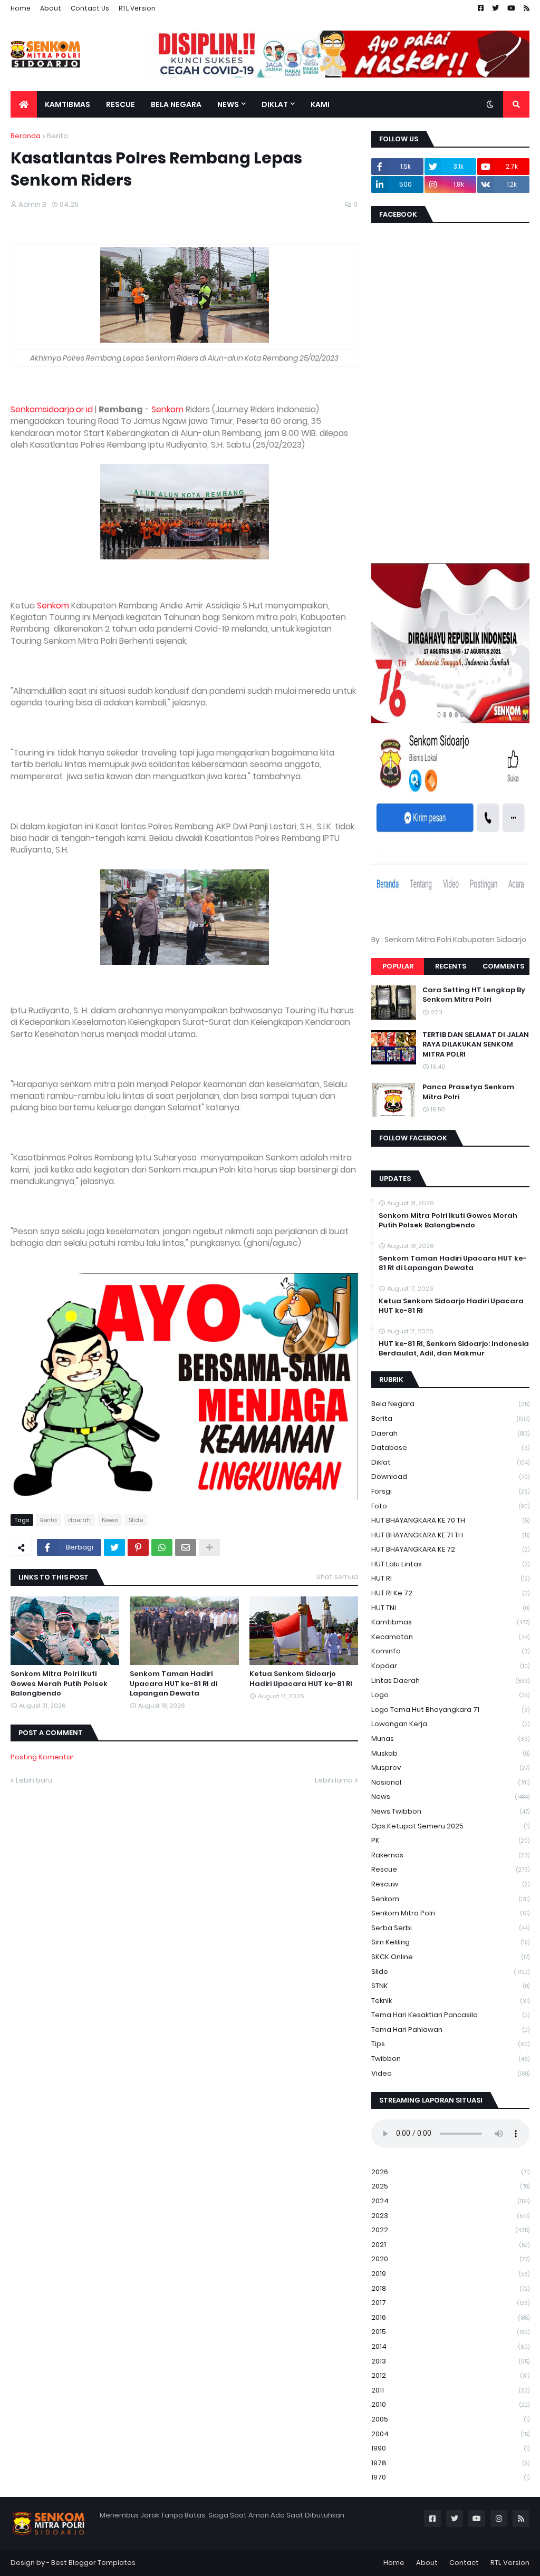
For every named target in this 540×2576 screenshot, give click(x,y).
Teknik (450, 2001)
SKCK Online (450, 1957)
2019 (450, 2274)
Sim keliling (450, 1942)
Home (21, 8)
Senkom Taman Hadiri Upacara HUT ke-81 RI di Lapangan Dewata (173, 1683)
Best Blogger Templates (93, 2563)
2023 (450, 2216)
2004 (450, 2434)
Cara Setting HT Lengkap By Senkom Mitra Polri (474, 995)
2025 (450, 2186)
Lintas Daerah (450, 1681)
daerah (79, 1520)
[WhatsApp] (162, 1547)
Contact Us (90, 8)
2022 (450, 2230)
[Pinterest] (138, 1547)
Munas (450, 1739)
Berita (57, 136)
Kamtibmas (450, 1622)
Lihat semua (337, 1577)
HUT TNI (450, 1608)
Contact (464, 2563)
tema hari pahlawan (450, 2030)
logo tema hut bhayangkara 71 (450, 1710)
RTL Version (137, 8)
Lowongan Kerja (450, 1724)
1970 (450, 2477)
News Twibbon (450, 1811)
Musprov (450, 1768)
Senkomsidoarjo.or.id (52, 409)
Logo (450, 1695)
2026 (450, 2172)
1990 (450, 2448)
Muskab (450, 1753)
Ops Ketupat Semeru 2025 (450, 1826)
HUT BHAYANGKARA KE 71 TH (450, 1535)
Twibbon (450, 2059)
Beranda (26, 136)
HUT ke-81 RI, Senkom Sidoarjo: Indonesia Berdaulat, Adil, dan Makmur (454, 1349)
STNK (450, 1986)
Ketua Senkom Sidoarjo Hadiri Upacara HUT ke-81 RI (301, 1679)
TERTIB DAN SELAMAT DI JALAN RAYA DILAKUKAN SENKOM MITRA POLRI (476, 1044)
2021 (450, 2245)
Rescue (450, 1869)
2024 (450, 2201)
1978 (450, 2463)
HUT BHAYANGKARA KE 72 (450, 1549)
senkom (450, 1899)
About (51, 8)
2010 (450, 2404)
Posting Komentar (42, 1757)
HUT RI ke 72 (450, 1593)
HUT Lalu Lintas (450, 1564)
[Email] (186, 1547)
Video (450, 2073)
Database (450, 1447)
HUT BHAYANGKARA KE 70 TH (450, 1520)
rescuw (450, 1884)
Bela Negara (450, 1404)
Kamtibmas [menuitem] (67, 104)
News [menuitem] (228, 104)
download (450, 1476)
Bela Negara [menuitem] (176, 104)
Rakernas (450, 1855)
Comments (503, 966)
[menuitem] (24, 104)
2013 (450, 2361)
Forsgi (450, 1491)
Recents (451, 966)
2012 (450, 2375)
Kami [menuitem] (320, 104)
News (110, 1520)
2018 (450, 2288)
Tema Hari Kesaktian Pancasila (450, 2015)
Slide (136, 1520)
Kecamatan (450, 1637)
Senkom (167, 409)
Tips (450, 2044)
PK (450, 1840)
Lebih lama (334, 1780)
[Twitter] (114, 1547)
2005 (450, 2419)
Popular (398, 966)
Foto (450, 1506)
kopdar (450, 1666)
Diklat (450, 1462)
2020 (450, 2259)
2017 (450, 2303)
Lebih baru (34, 1780)
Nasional (450, 1782)
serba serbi (450, 1928)
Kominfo (450, 1651)
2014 (450, 2346)
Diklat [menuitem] (275, 104)
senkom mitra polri (450, 1913)
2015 (450, 2332)
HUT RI (450, 1578)
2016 (450, 2317)
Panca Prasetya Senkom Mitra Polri (468, 1092)
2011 (450, 2390)
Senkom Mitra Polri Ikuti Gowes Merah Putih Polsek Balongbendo (59, 1683)
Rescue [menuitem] (120, 104)
